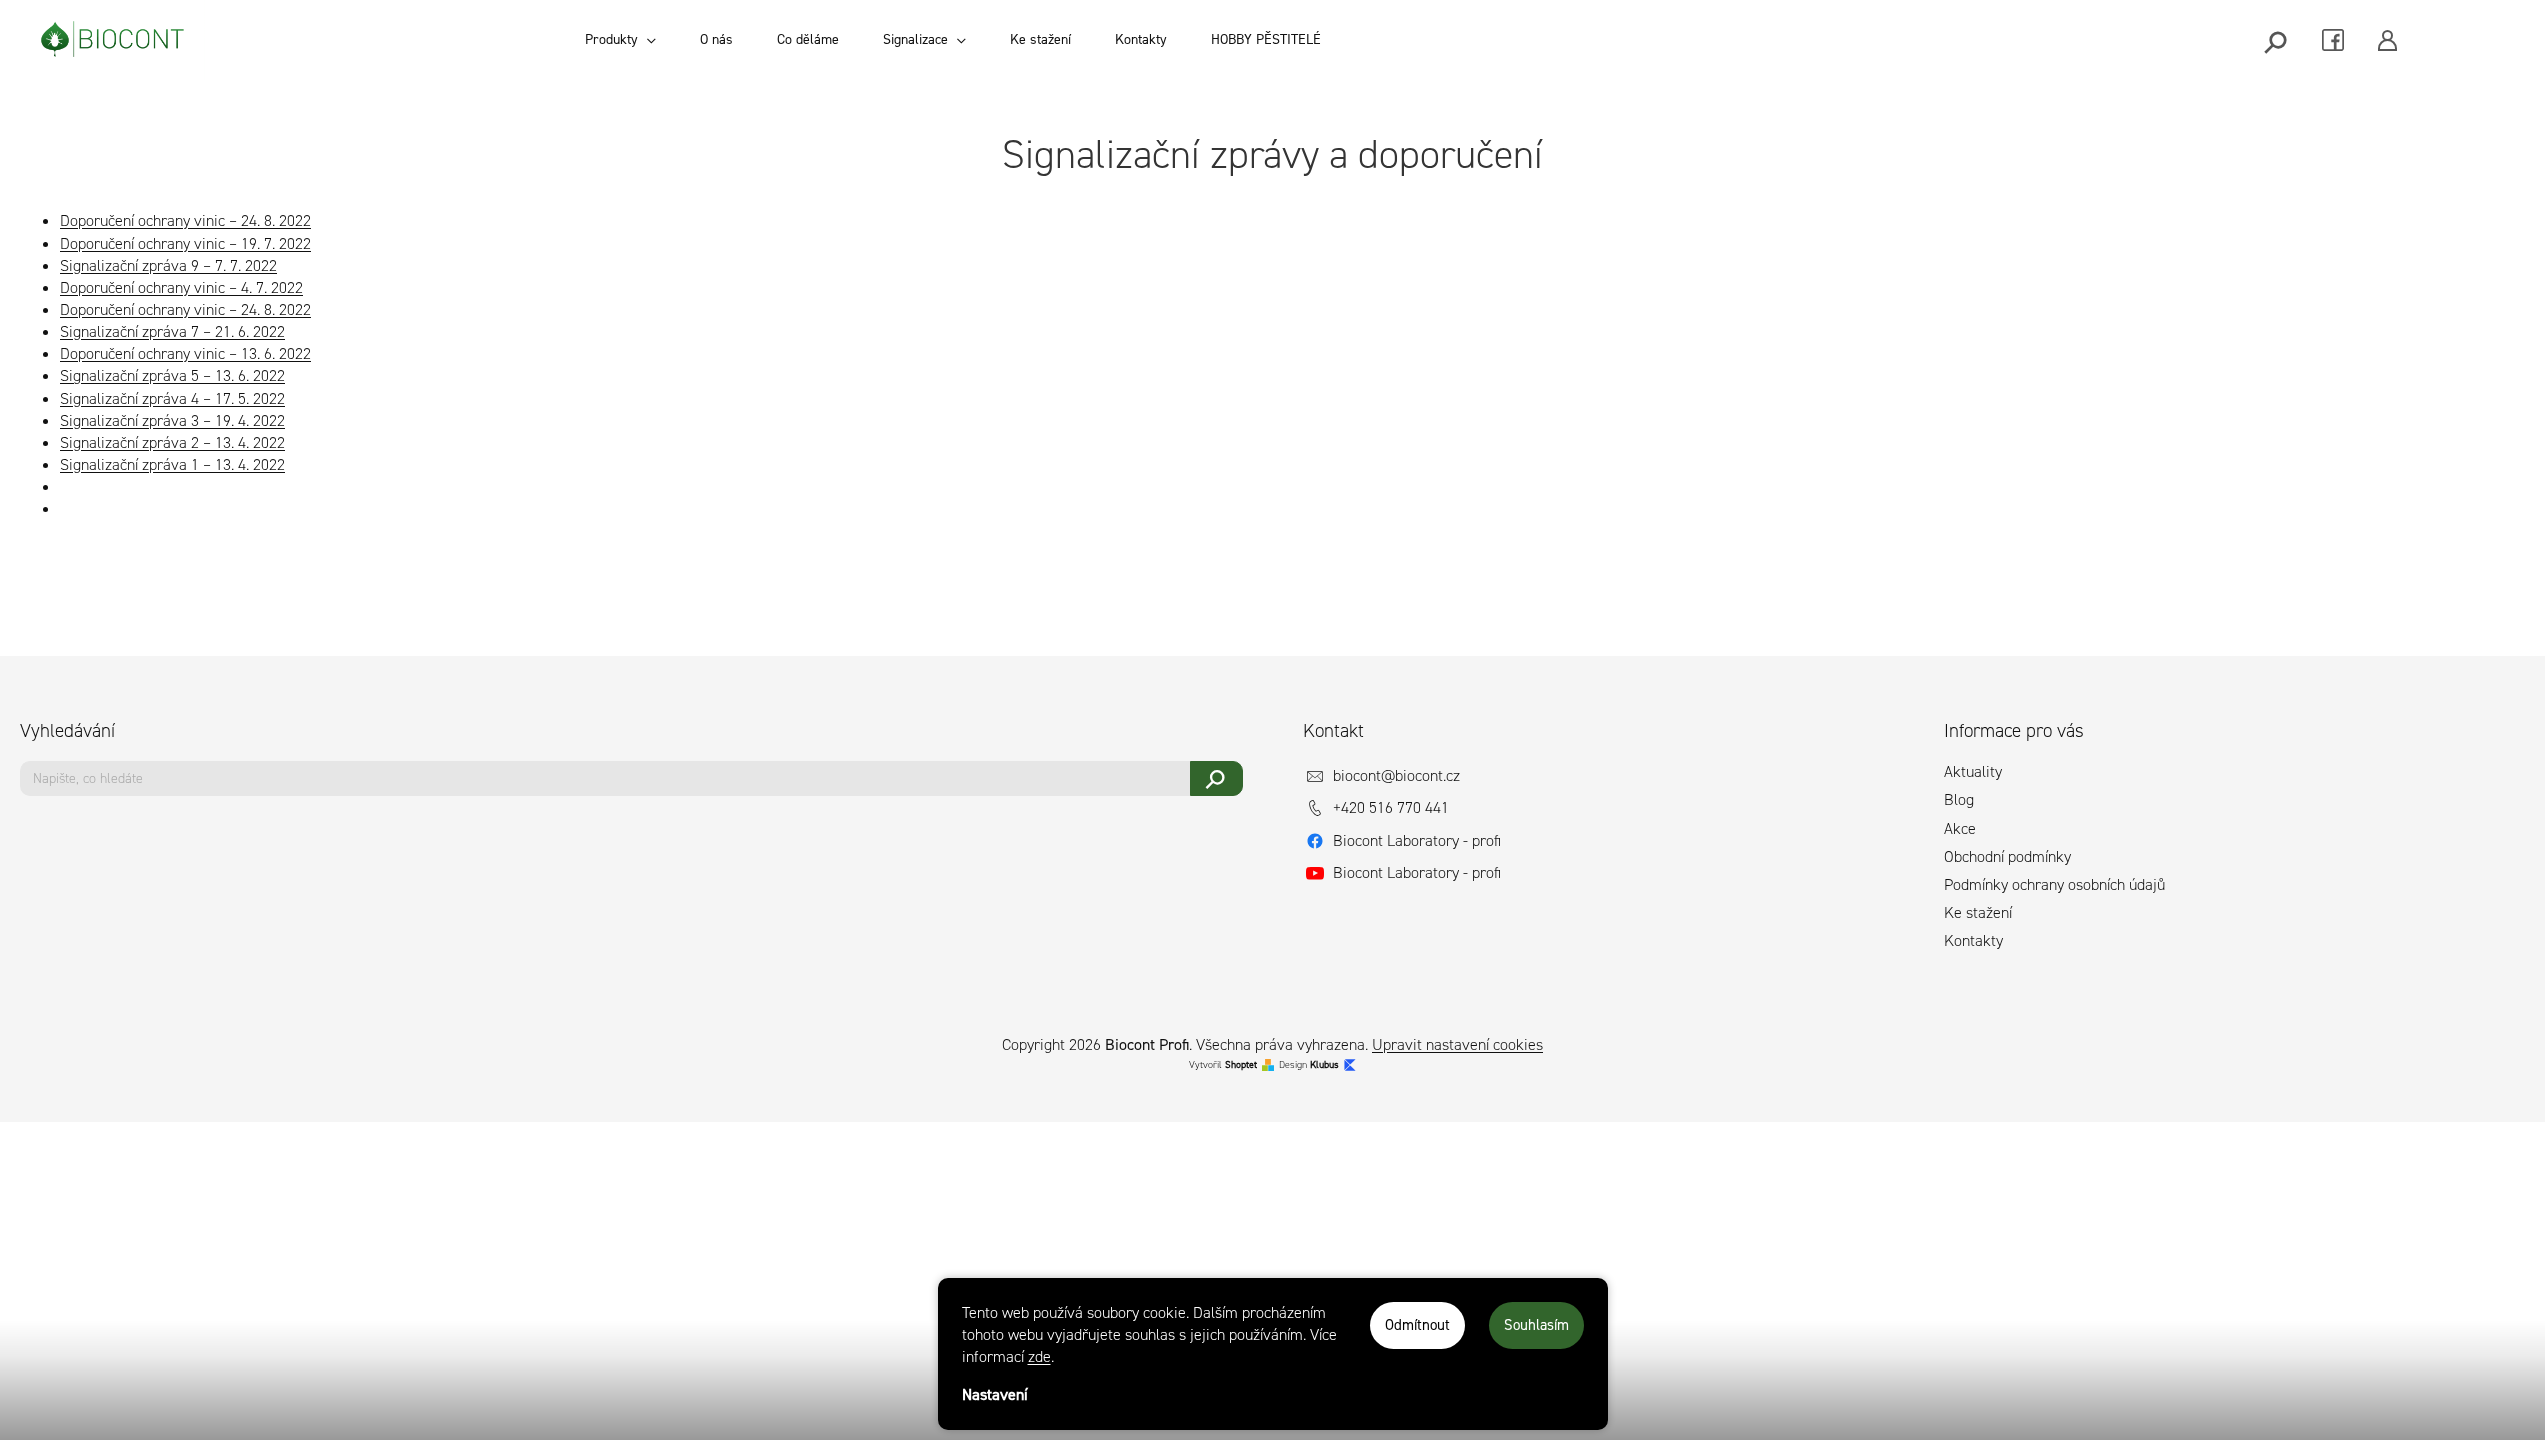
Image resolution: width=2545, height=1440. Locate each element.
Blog (1959, 799)
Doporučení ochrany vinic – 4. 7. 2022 (181, 287)
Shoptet (1241, 1064)
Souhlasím (1536, 1325)
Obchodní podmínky (2007, 856)
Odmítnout (1417, 1325)
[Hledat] (2277, 40)
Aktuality (1973, 771)
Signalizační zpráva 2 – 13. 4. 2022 (172, 442)
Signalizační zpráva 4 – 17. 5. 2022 (172, 398)
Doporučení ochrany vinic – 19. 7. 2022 (185, 243)
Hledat (1216, 778)
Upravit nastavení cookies (1457, 1044)
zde (1039, 1356)
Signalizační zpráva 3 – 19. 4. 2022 (172, 420)
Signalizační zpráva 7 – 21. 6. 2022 (172, 331)
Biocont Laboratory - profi (1417, 840)
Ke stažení (1978, 912)
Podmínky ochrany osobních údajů (2054, 884)
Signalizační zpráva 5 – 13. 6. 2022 (172, 375)
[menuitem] (620, 40)
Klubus (1324, 1064)
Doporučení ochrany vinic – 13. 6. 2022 (185, 353)
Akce (1960, 828)
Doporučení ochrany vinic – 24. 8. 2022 (185, 220)
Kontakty (1973, 940)
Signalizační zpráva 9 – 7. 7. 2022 (168, 265)
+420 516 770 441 (1391, 807)
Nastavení (995, 1394)
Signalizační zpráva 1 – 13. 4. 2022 (172, 464)
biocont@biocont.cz (1396, 775)
